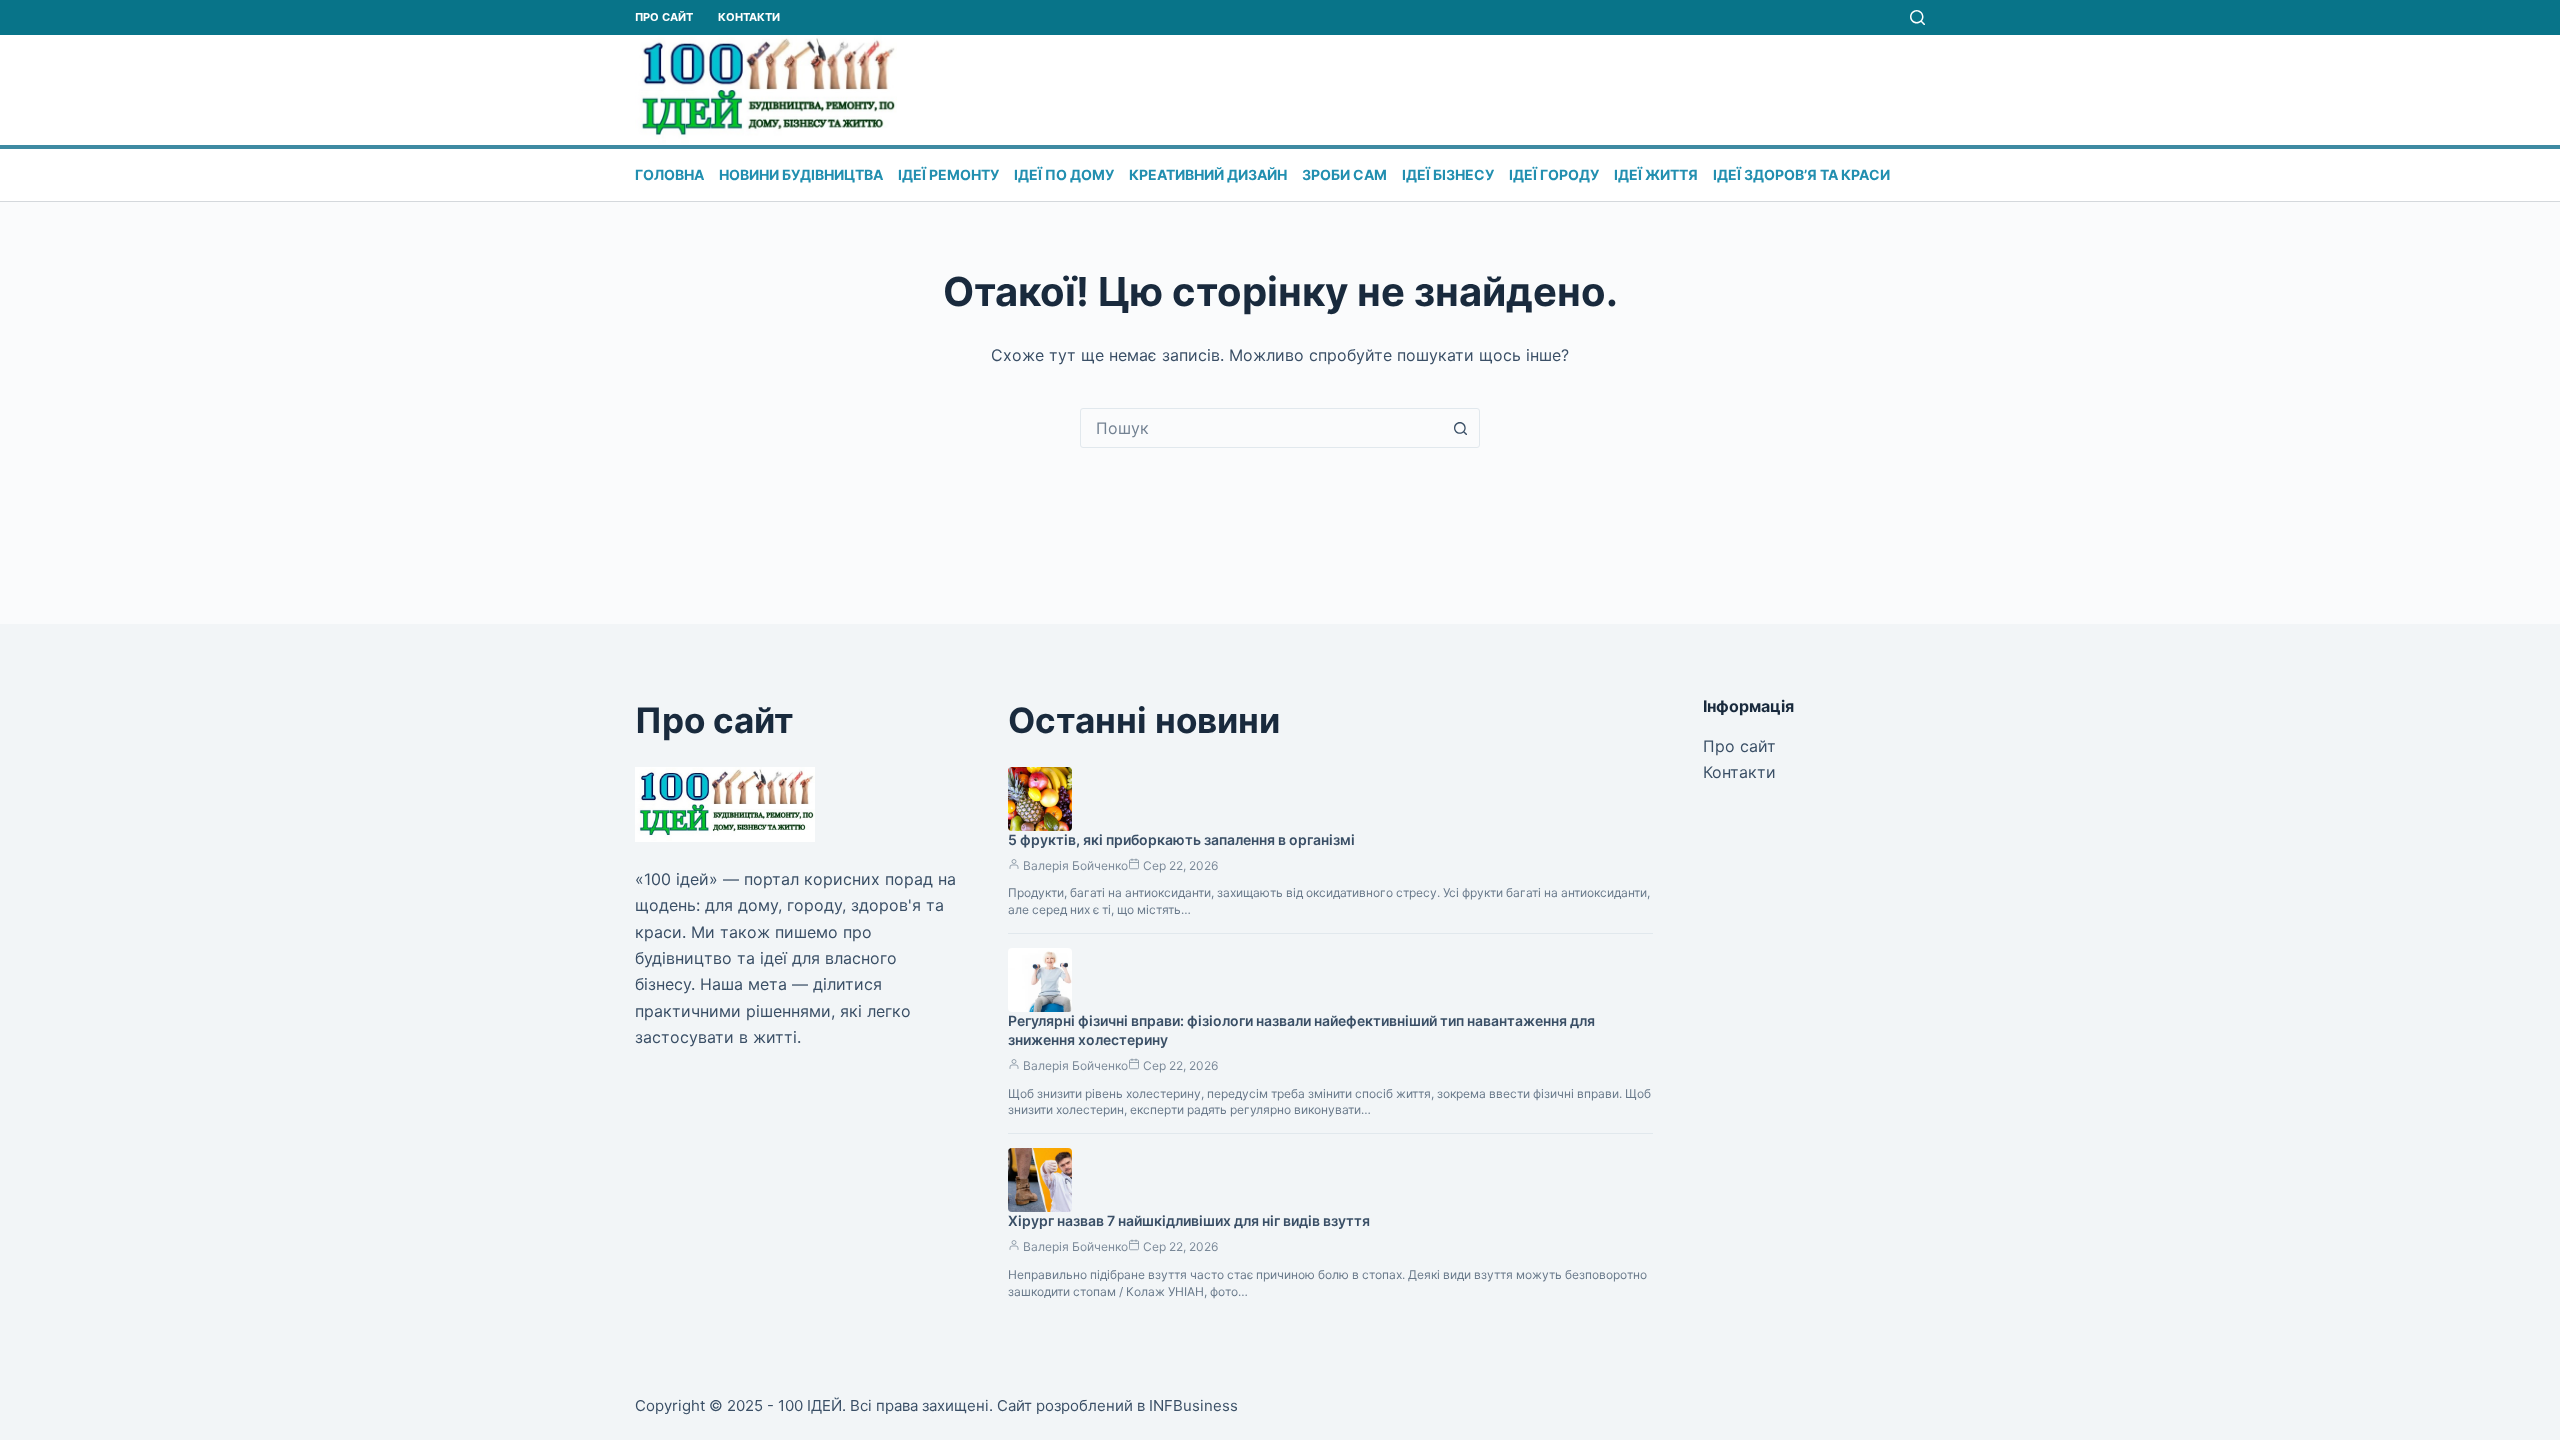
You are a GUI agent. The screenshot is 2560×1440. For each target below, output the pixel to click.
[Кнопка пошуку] (1460, 428)
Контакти (749, 17)
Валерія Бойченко (1075, 865)
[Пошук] (1917, 17)
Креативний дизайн (1208, 174)
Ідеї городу (1554, 174)
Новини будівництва (801, 174)
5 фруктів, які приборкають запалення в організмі (1181, 839)
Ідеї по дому (1064, 174)
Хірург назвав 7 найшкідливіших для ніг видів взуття (1189, 1220)
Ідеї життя (1656, 174)
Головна (669, 174)
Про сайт (664, 17)
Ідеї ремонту (948, 174)
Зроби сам (1344, 174)
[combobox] (1261, 428)
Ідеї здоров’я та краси (1801, 174)
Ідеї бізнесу (1448, 174)
